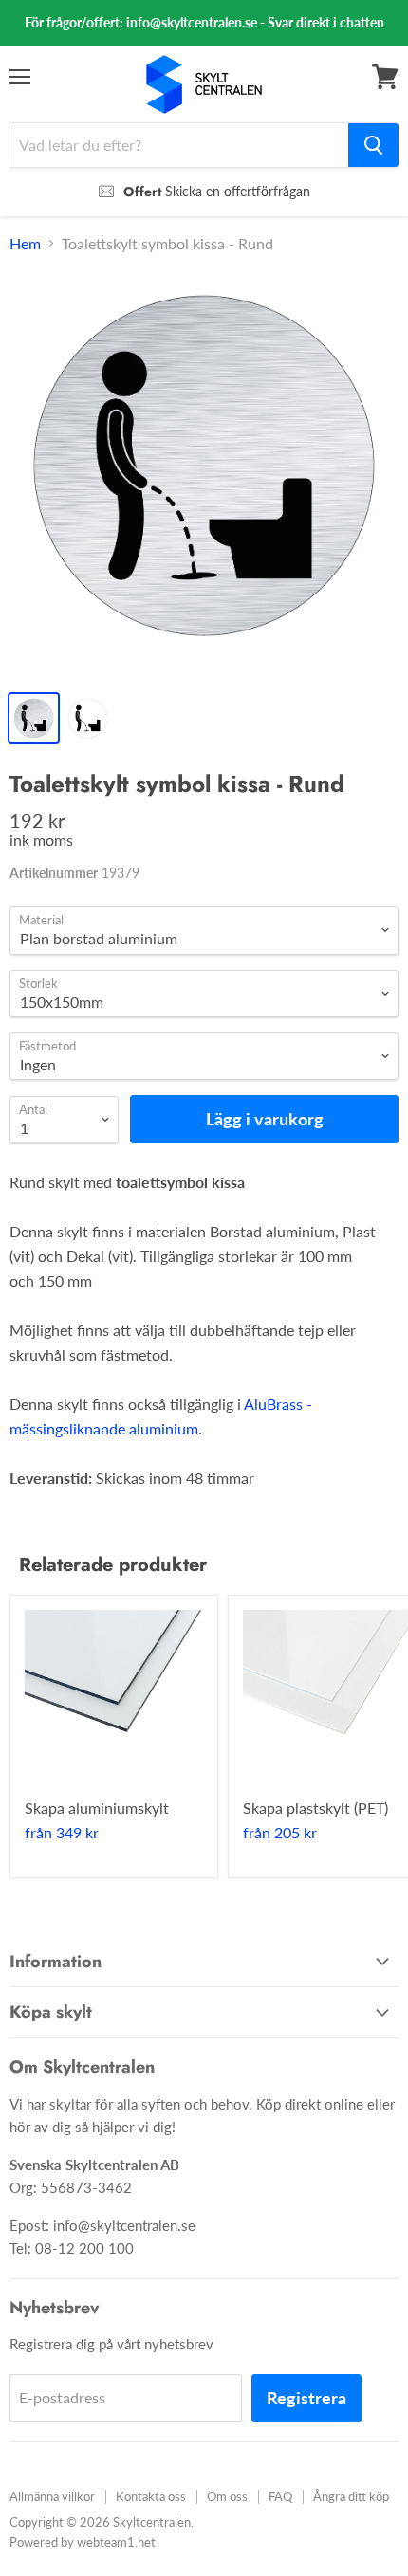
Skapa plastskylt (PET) (315, 1808)
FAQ (280, 2496)
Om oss (227, 2496)
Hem (25, 244)
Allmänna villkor (52, 2496)
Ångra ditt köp (351, 2496)
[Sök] (373, 145)
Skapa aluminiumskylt (97, 1808)
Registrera (306, 2398)
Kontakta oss (151, 2496)
